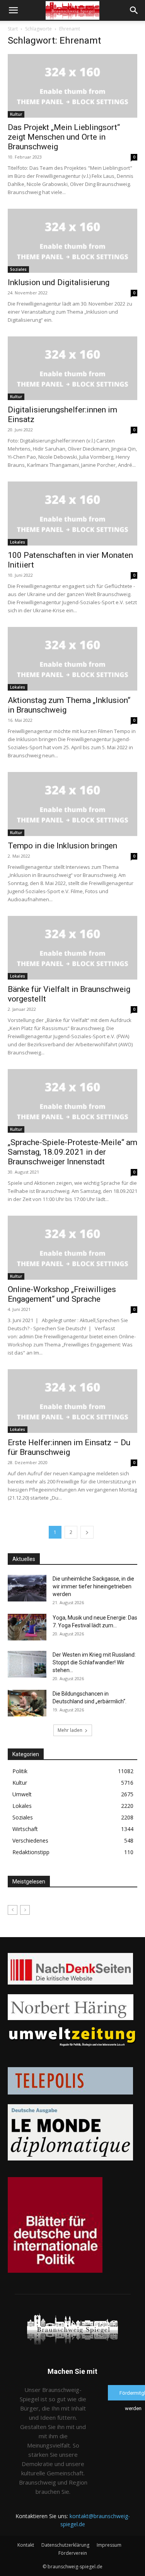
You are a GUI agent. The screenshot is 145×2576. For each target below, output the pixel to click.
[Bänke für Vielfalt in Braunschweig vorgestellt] (72, 948)
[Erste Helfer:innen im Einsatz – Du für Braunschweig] (72, 1401)
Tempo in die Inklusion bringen (62, 846)
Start (13, 29)
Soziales (18, 269)
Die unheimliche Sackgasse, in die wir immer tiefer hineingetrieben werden (93, 1586)
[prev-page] (13, 1910)
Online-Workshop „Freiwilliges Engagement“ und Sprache (62, 1294)
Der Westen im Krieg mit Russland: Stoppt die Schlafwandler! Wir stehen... (94, 1662)
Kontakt (26, 2545)
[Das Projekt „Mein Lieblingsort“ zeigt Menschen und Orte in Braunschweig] (72, 86)
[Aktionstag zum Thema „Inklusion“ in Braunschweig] (72, 659)
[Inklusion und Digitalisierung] (72, 241)
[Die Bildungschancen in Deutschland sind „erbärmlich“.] (27, 1703)
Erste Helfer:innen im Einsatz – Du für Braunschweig (69, 1447)
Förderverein (73, 2553)
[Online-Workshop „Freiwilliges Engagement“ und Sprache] (72, 1247)
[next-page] (87, 1532)
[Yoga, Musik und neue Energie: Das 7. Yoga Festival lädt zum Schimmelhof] (27, 1627)
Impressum (109, 2545)
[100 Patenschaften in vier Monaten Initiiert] (72, 513)
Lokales (18, 542)
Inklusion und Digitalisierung (59, 282)
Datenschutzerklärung (65, 2545)
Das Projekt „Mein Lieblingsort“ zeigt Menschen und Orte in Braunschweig (64, 137)
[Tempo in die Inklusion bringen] (72, 804)
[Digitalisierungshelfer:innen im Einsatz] (72, 368)
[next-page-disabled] (25, 1910)
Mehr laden (70, 1730)
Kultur (16, 114)
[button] (13, 10)
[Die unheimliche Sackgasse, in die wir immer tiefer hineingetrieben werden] (27, 1588)
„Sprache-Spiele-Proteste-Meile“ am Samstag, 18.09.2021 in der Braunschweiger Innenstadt (72, 1152)
